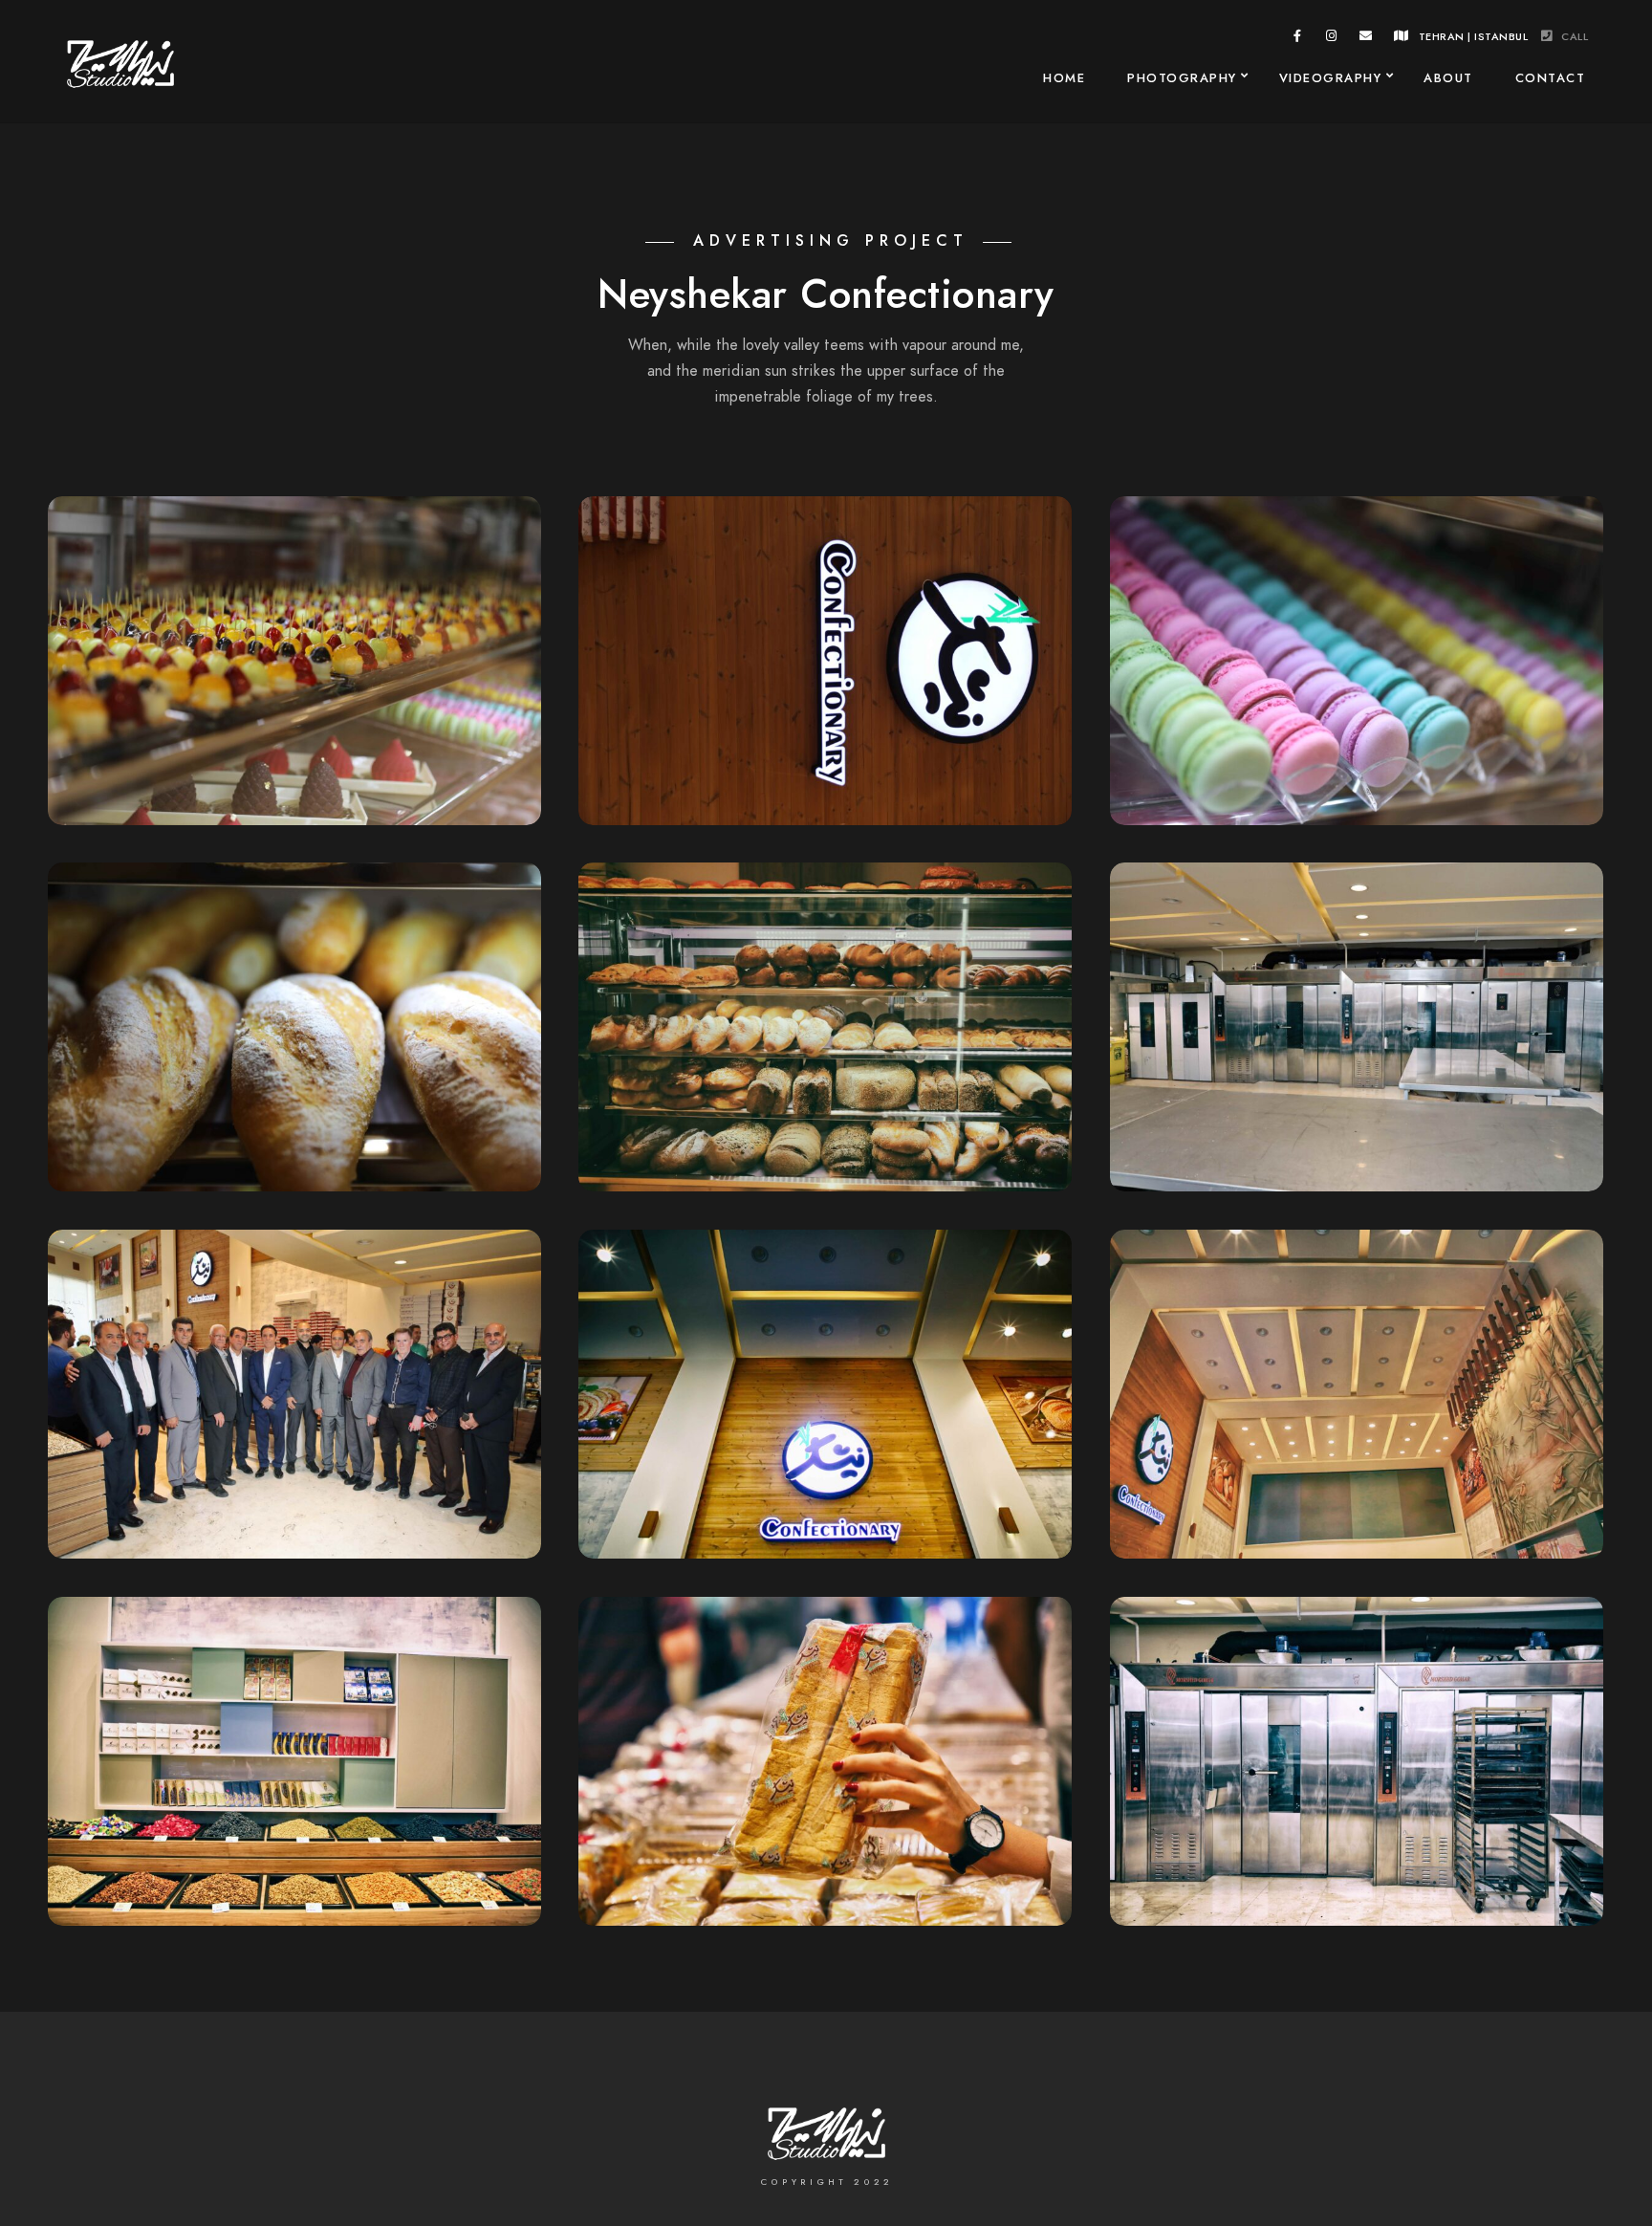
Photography (1182, 78)
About (1448, 78)
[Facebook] (1298, 39)
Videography (1331, 78)
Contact (1551, 78)
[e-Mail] (1366, 39)
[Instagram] (1332, 39)
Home (1064, 78)
